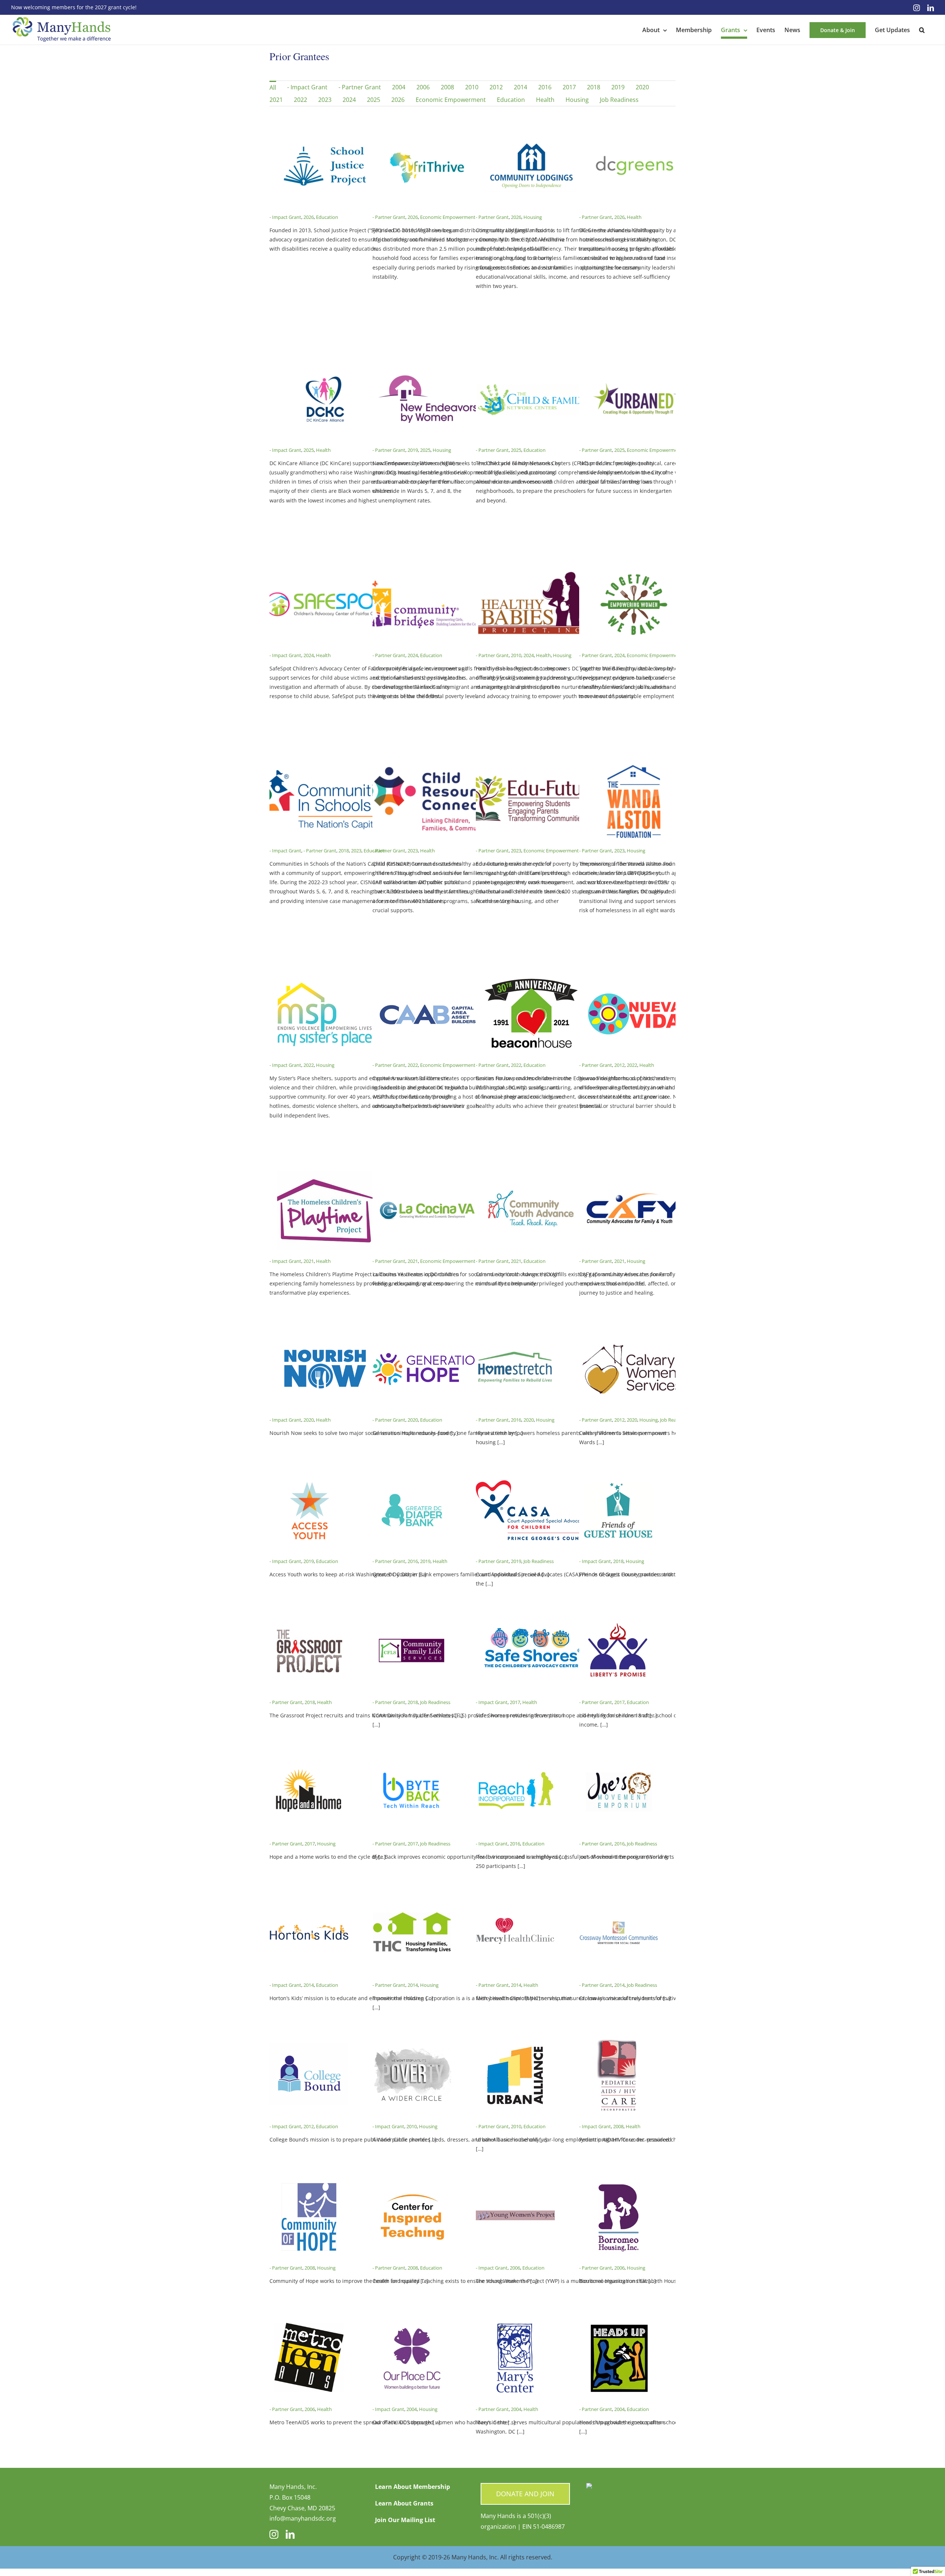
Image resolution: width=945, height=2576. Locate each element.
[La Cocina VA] (428, 1176)
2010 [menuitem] (472, 87)
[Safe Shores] (531, 1617)
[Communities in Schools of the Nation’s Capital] (325, 765)
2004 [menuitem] (399, 87)
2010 (516, 655)
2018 (344, 851)
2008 (618, 2126)
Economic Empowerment (448, 217)
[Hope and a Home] (309, 1758)
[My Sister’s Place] (325, 980)
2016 (516, 1420)
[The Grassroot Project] (309, 1617)
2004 (412, 2409)
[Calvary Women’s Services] (635, 1335)
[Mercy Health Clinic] (515, 1900)
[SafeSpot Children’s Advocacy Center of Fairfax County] (325, 570)
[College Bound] (309, 2041)
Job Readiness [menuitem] (619, 100)
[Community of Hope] (309, 2182)
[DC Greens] (635, 132)
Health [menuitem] (545, 100)
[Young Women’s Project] (515, 2182)
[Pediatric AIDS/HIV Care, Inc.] (619, 2041)
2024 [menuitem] (349, 100)
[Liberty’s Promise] (619, 1617)
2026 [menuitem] (398, 100)
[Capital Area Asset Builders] (428, 980)
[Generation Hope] (428, 1335)
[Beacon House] (531, 980)
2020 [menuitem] (642, 87)
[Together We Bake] (635, 570)
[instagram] (274, 2534)
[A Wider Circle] (412, 2041)
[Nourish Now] (325, 1335)
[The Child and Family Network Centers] (531, 365)
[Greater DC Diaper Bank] (412, 1476)
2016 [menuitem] (545, 87)
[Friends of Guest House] (619, 1476)
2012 (619, 1065)
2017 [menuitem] (569, 87)
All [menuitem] (273, 87)
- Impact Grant (285, 217)
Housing (533, 217)
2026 (309, 217)
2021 (309, 1261)
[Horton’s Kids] (309, 1900)
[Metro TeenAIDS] (309, 2324)
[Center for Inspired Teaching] (412, 2182)
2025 (309, 450)
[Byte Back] (412, 1758)
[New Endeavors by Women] (428, 365)
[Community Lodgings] (531, 132)
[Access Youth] (309, 1476)
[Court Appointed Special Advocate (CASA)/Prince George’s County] (531, 1476)
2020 (309, 1420)
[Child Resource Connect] (428, 765)
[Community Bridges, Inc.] (428, 570)
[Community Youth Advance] (531, 1176)
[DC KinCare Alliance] (325, 365)
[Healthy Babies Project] (531, 570)
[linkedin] (290, 2534)
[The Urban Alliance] (515, 2041)
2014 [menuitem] (520, 87)
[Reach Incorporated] (515, 1758)
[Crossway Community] (619, 1900)
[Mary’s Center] (515, 2324)
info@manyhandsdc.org (303, 2518)
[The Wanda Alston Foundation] (635, 765)
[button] (922, 30)
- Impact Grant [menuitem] (307, 87)
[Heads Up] (619, 2324)
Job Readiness (675, 1420)
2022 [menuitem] (300, 100)
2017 (515, 1702)
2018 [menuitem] (594, 87)
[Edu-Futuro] (531, 765)
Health (634, 217)
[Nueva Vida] (635, 980)
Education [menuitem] (511, 100)
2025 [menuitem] (374, 100)
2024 (309, 655)
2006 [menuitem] (423, 87)
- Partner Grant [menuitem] (360, 87)
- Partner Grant (389, 217)
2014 (309, 1985)
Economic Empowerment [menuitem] (451, 100)
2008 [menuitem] (447, 87)
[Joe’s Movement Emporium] (619, 1758)
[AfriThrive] (428, 132)
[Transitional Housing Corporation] (412, 1900)
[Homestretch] (515, 1335)
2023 (356, 851)
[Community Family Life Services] (412, 1617)
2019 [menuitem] (618, 87)
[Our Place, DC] (412, 2324)
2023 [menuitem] (325, 100)
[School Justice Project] (325, 132)
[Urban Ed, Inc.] (635, 365)
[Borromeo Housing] (619, 2182)
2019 (413, 450)
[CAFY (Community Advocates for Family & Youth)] (635, 1176)
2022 (309, 1065)
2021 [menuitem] (276, 100)
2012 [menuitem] (496, 87)
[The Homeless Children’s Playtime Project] (325, 1176)
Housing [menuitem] (577, 100)
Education (327, 217)
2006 (515, 2268)
